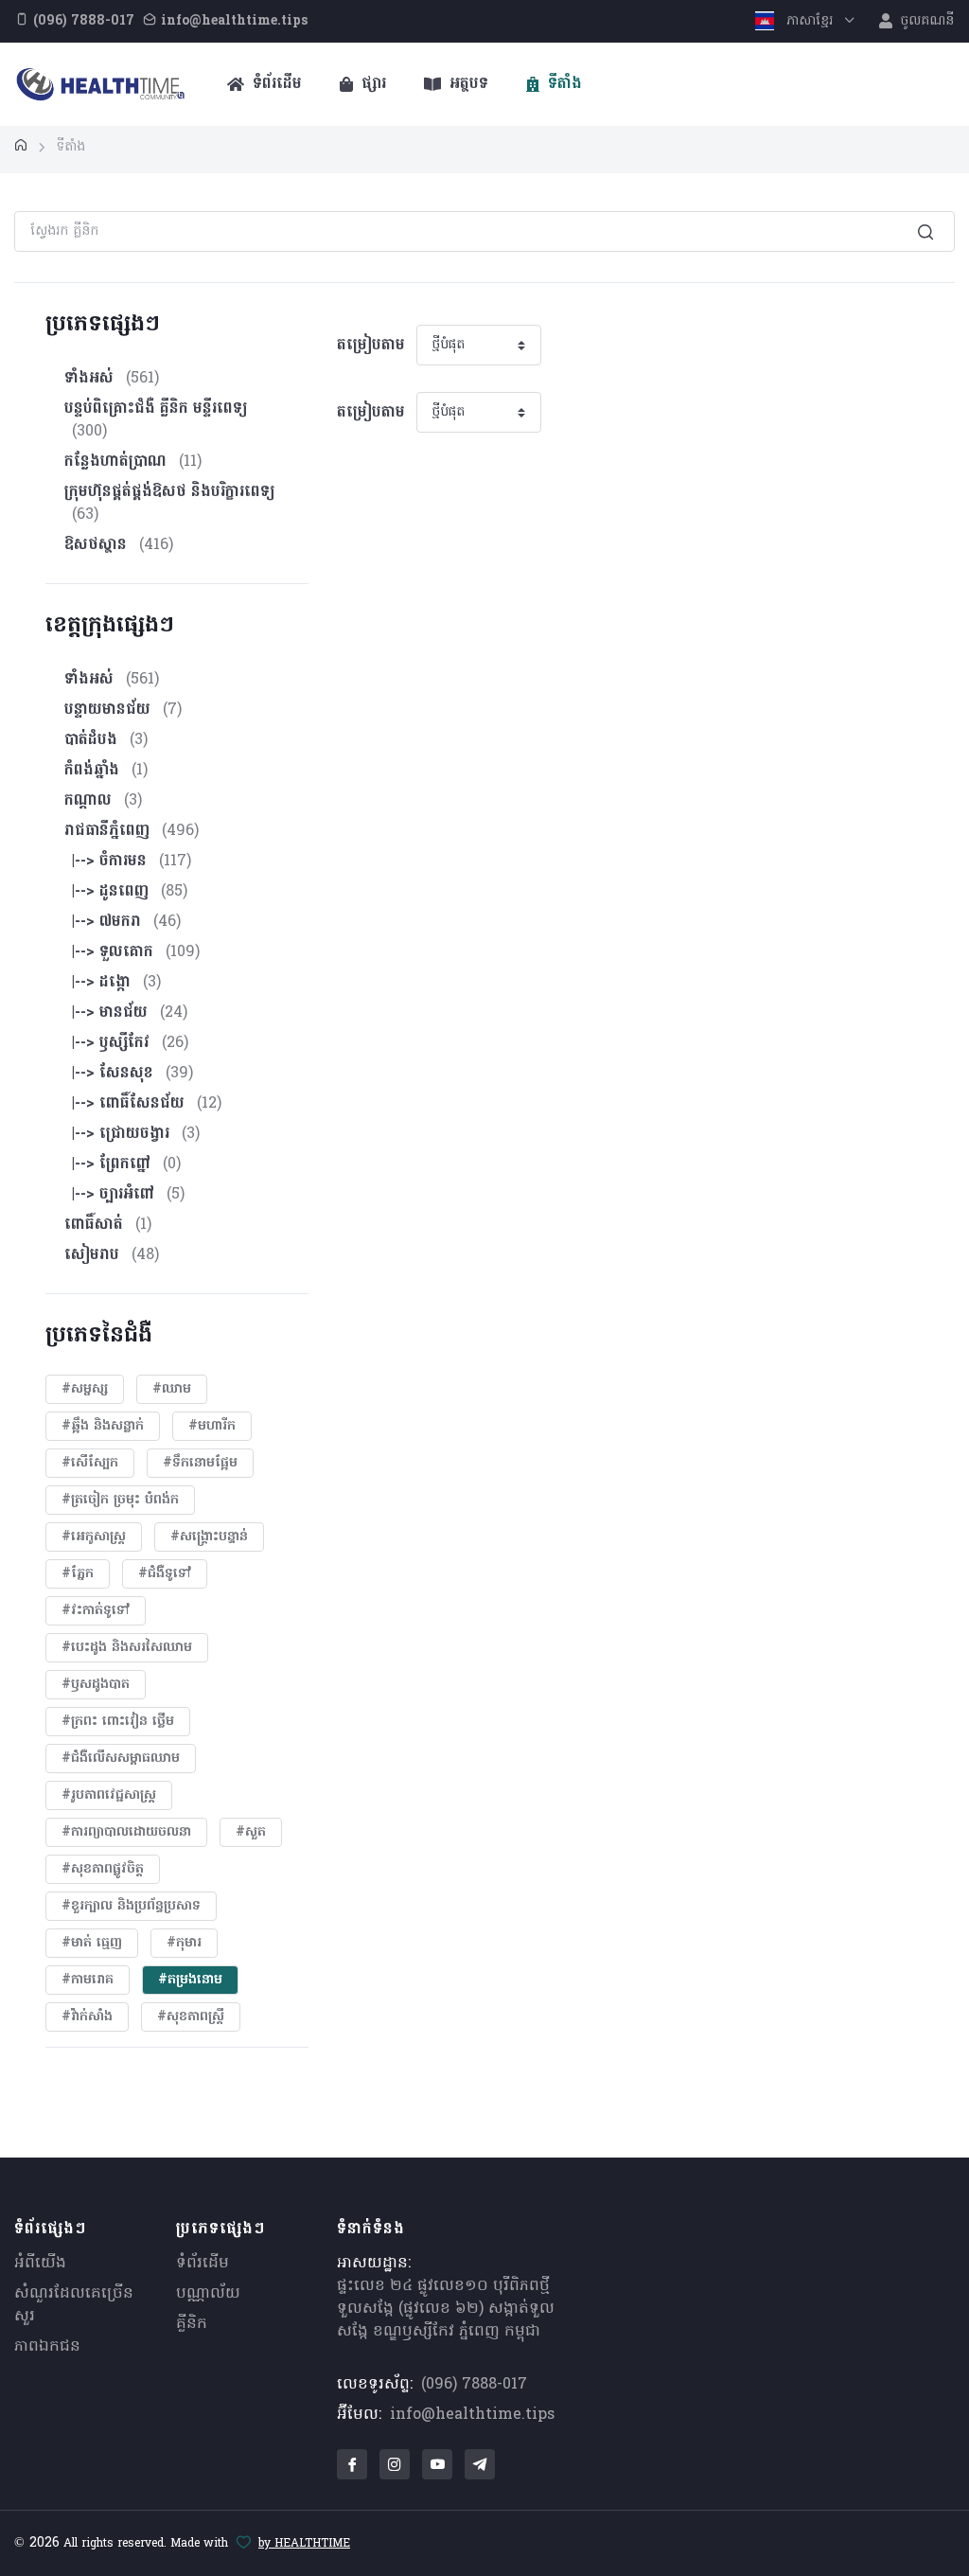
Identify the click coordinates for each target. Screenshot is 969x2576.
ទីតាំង (563, 84)
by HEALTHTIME (304, 2544)
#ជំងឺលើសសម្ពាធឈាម (121, 1759)
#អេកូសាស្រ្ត (94, 1537)
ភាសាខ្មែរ (810, 21)
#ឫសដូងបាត (96, 1685)
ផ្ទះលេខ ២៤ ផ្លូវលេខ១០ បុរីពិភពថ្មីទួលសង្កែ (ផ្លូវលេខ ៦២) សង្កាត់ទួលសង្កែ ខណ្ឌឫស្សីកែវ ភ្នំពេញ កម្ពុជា (446, 2309)
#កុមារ (184, 1943)
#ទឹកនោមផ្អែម (200, 1463)
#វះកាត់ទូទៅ (96, 1611)
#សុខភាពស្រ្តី (191, 2017)
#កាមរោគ (88, 1980)
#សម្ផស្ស (85, 1389)
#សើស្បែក (90, 1463)
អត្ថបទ (467, 84)
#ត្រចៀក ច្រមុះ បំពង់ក (120, 1500)
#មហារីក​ (212, 1426)
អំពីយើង (40, 2264)
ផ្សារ (371, 84)
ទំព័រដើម (275, 84)
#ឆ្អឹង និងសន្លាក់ (103, 1426)
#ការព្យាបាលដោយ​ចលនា (126, 1832)
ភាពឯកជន (47, 2347)
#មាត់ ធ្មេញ (92, 1943)
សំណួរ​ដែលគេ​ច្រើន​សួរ (74, 2305)
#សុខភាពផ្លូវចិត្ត (103, 1869)
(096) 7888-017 (474, 2385)
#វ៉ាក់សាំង (87, 2017)
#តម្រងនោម (190, 1980)
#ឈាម (172, 1389)
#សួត (251, 1832)
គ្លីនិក (192, 2324)
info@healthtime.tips (472, 2415)
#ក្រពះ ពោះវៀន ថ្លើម (118, 1722)
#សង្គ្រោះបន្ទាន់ (209, 1537)
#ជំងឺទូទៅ (165, 1574)
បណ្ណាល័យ (208, 2294)
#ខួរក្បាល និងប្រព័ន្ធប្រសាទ (131, 1906)
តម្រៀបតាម (371, 346)
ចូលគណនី (925, 21)
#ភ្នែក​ (78, 1574)
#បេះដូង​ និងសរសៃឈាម (127, 1648)
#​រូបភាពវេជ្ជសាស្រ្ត (109, 1795)
